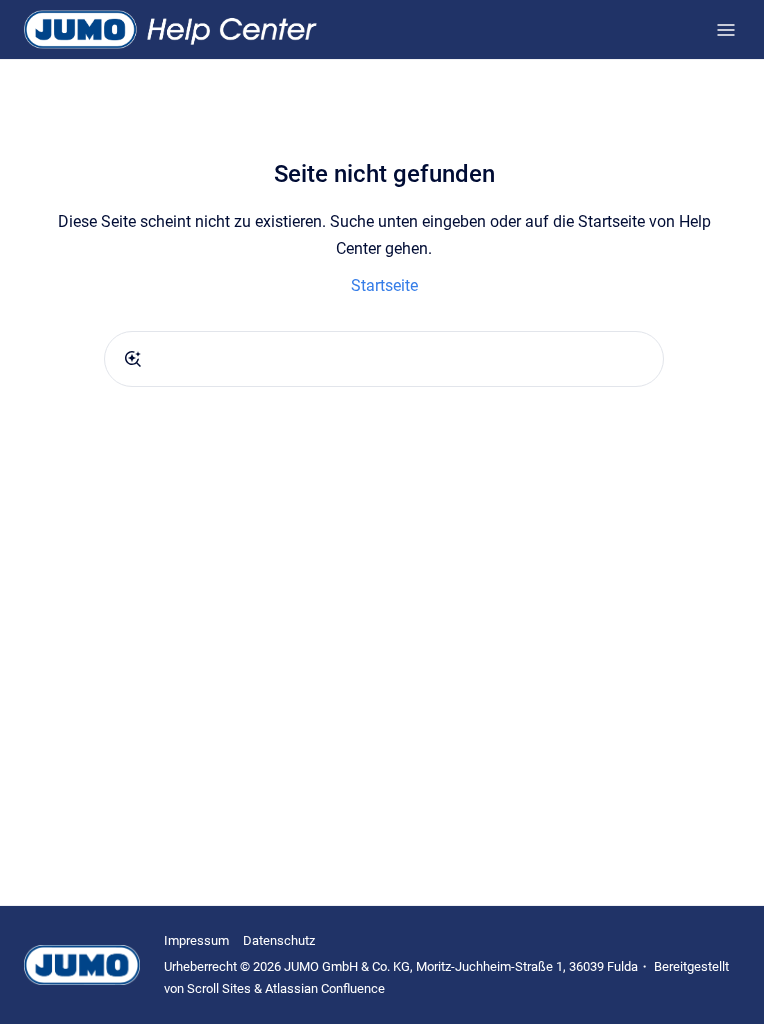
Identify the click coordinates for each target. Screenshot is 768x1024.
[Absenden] (133, 359)
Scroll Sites (219, 988)
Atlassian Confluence (325, 988)
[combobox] (384, 359)
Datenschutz (279, 940)
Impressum (196, 940)
